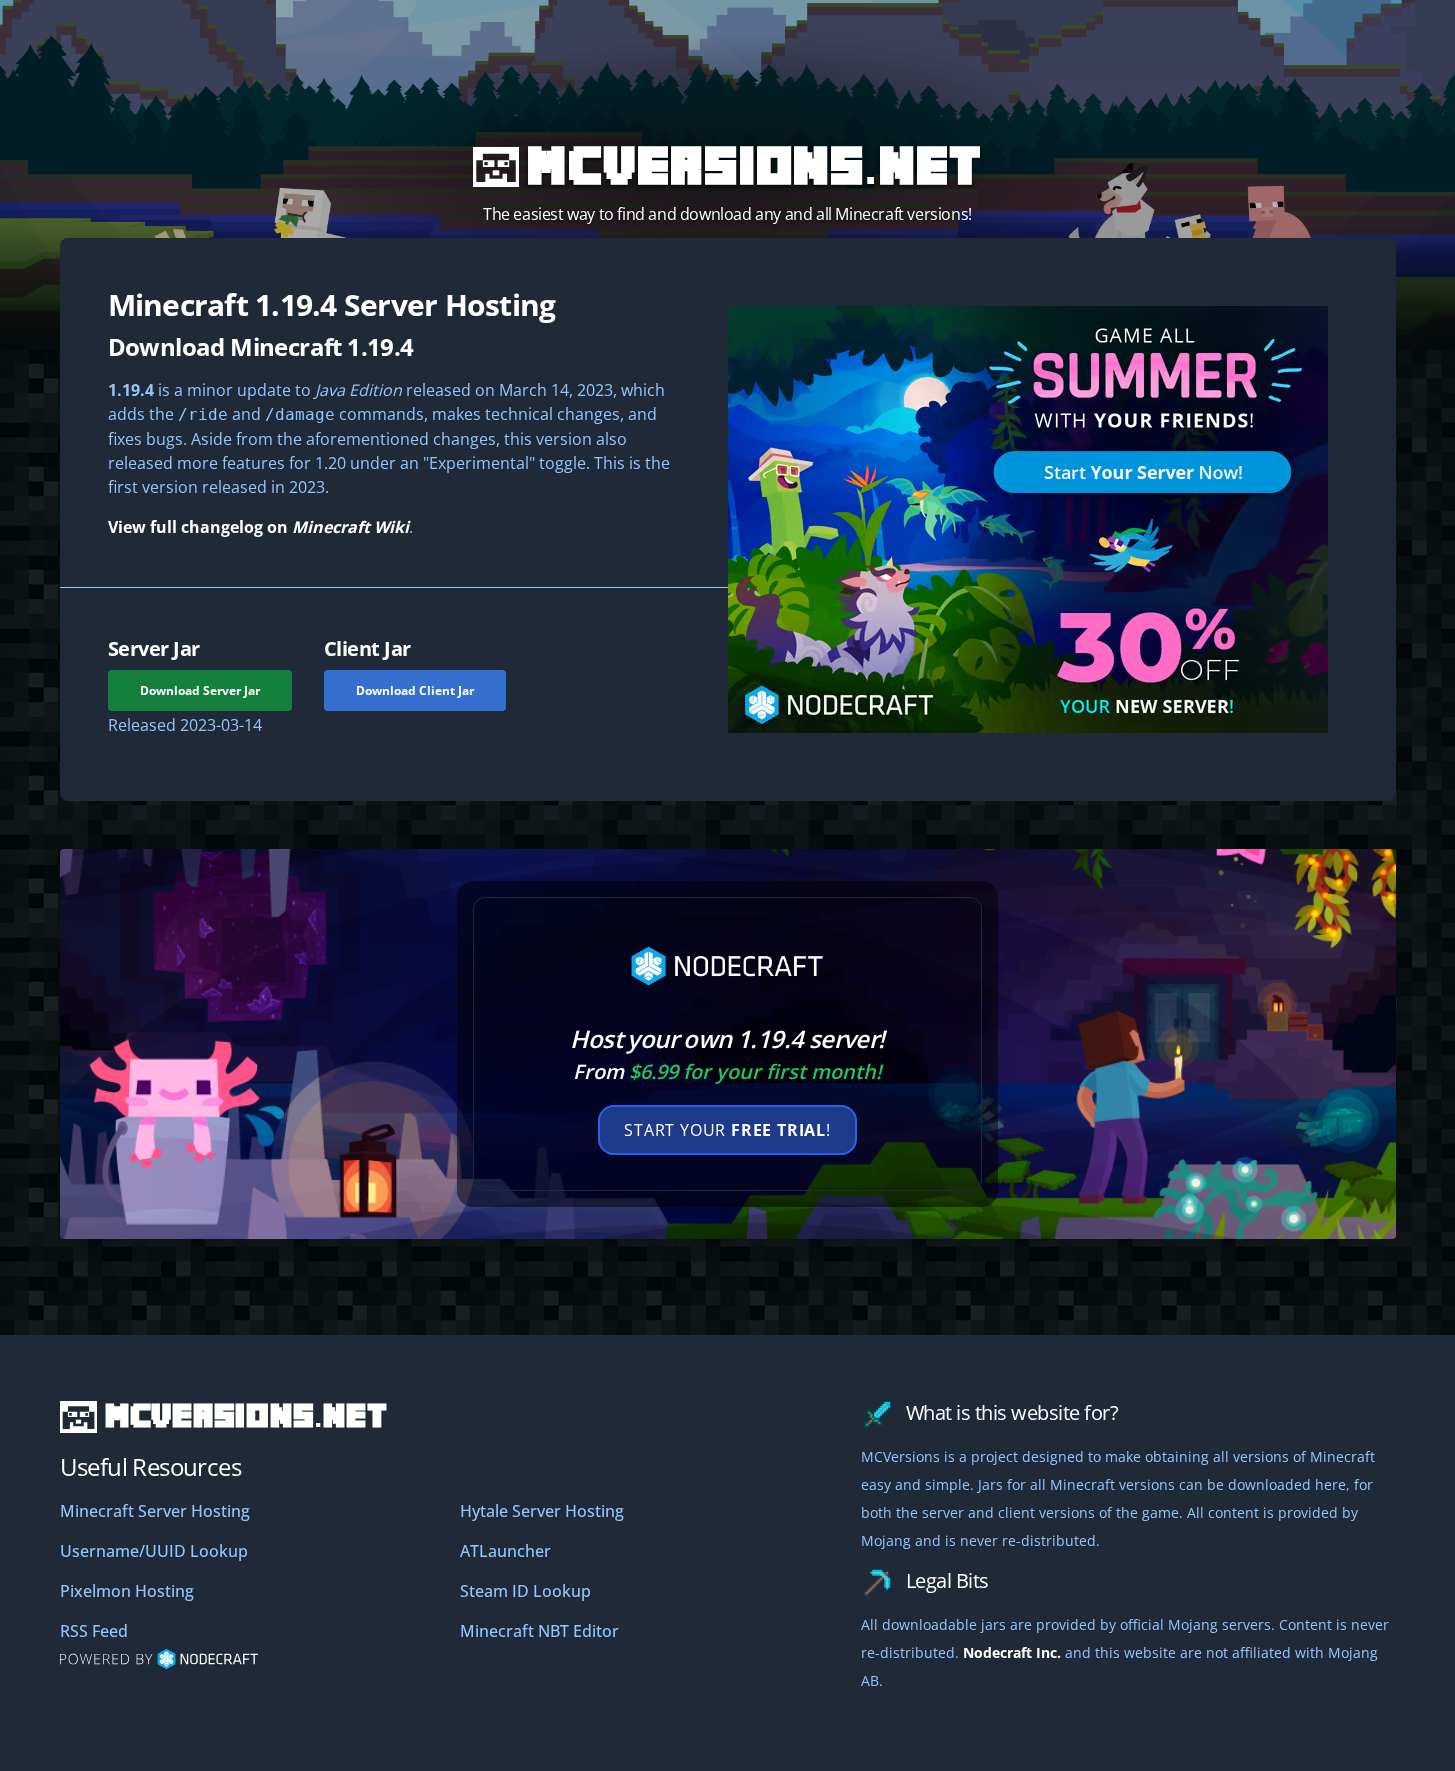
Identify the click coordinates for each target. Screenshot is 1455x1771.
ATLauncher (505, 1551)
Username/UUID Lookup (154, 1551)
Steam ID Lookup (525, 1591)
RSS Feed (94, 1631)
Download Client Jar (415, 690)
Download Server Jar (200, 690)
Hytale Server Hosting (542, 1511)
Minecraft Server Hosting (155, 1511)
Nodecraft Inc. (1012, 1652)
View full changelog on (258, 527)
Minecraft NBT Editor (539, 1631)
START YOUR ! (727, 1130)
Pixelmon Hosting (127, 1591)
